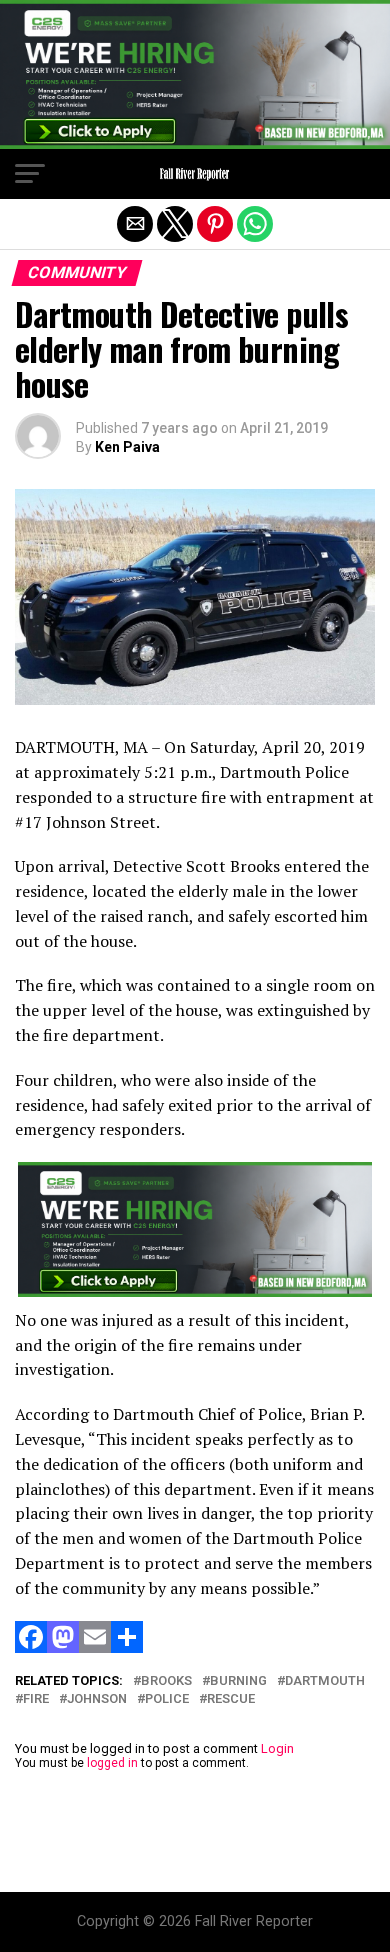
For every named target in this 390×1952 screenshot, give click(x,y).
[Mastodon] (63, 1647)
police (167, 1699)
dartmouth (325, 1681)
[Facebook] (31, 1647)
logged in (112, 1763)
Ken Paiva (127, 447)
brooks (166, 1681)
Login (277, 1748)
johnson (97, 1699)
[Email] (95, 1647)
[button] (30, 174)
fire (36, 1699)
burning (238, 1681)
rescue (231, 1699)
